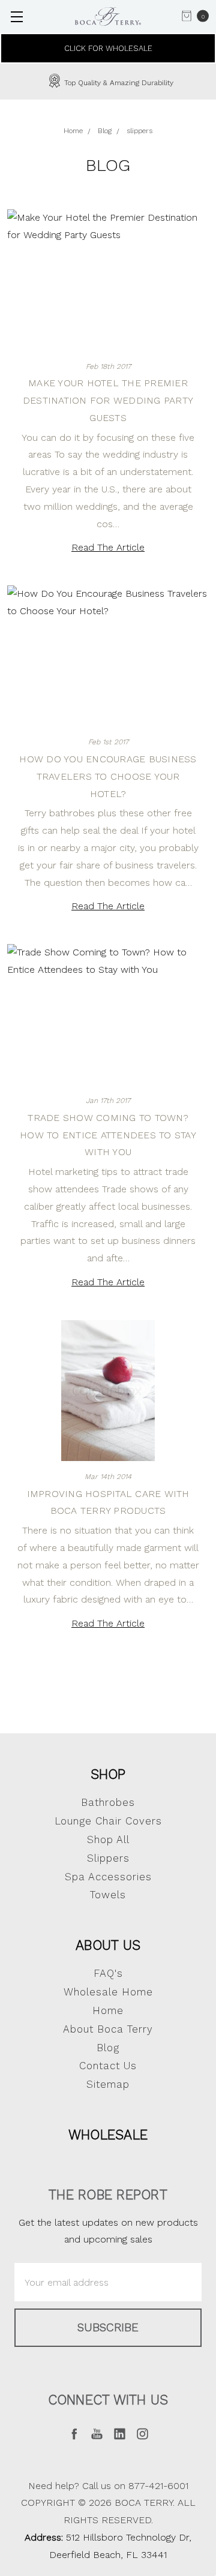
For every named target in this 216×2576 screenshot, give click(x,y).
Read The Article (108, 547)
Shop (108, 1774)
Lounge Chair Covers (108, 1821)
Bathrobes (108, 1802)
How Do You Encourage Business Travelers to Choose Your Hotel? (108, 776)
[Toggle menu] (16, 16)
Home (108, 2010)
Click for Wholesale (108, 48)
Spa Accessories (108, 1877)
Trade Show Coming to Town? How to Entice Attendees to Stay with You (108, 1135)
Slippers (108, 1858)
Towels (108, 1895)
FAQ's (108, 1973)
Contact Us (108, 2066)
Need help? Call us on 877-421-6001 (108, 2486)
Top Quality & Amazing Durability (118, 83)
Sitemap (108, 2084)
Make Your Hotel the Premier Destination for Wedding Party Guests (108, 400)
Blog (108, 2048)
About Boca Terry (108, 2029)
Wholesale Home (108, 1992)
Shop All (108, 1839)
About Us (108, 1945)
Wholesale (108, 2135)
